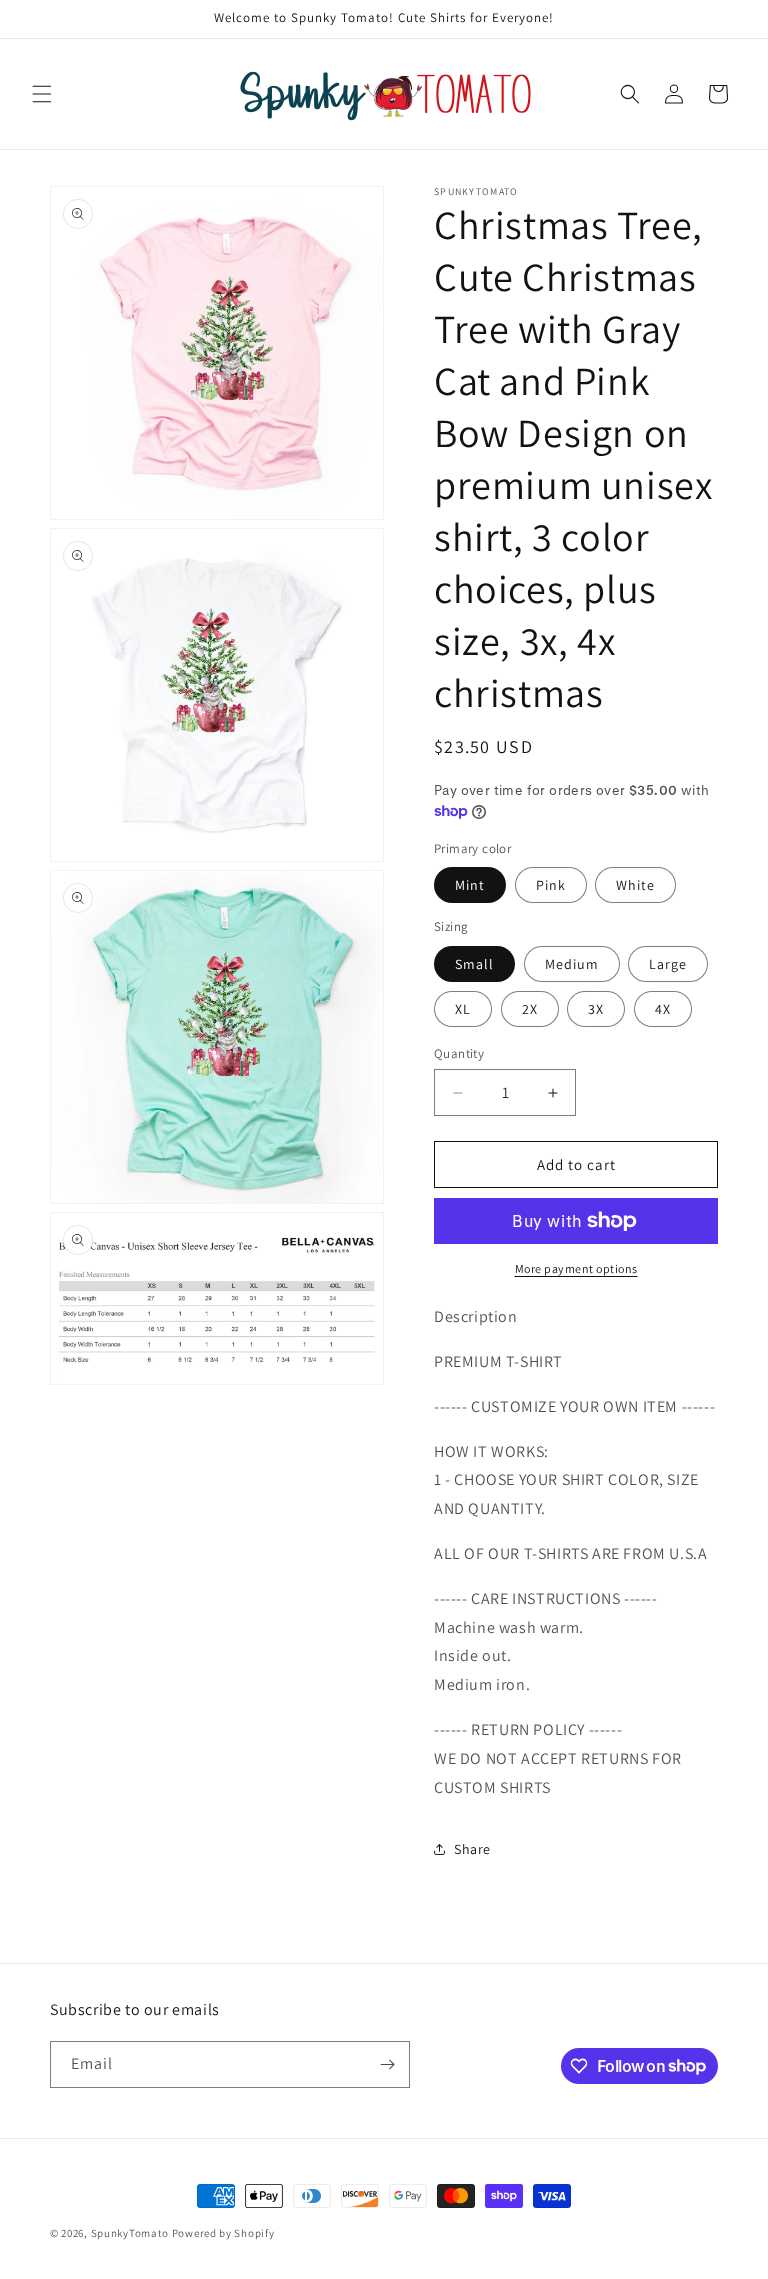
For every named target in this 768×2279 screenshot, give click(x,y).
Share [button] (472, 1849)
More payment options (576, 1268)
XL (463, 1009)
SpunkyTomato (130, 2233)
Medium (572, 964)
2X (530, 1009)
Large (668, 964)
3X (596, 1009)
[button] (42, 94)
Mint (470, 885)
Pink (551, 885)
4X (663, 1009)
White (635, 885)
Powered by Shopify (223, 2233)
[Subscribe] (387, 2064)
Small (474, 964)
